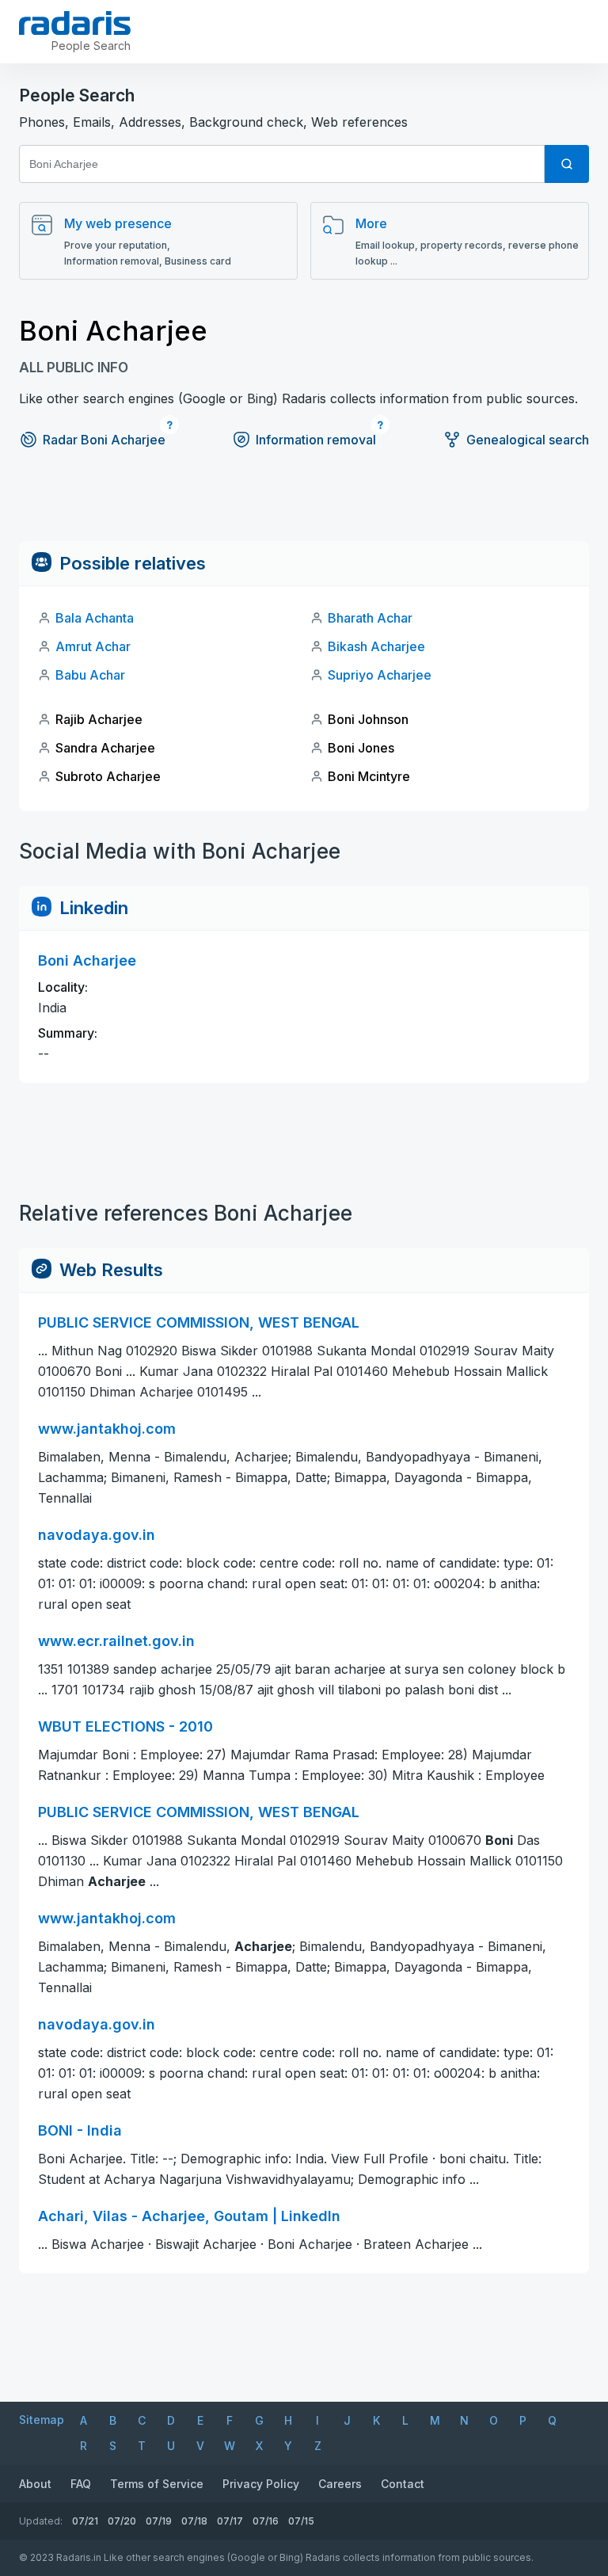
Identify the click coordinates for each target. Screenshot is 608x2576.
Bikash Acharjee (376, 646)
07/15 (301, 2521)
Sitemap (42, 2420)
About (35, 2484)
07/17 (230, 2521)
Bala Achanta (95, 618)
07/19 (159, 2521)
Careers (340, 2484)
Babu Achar (90, 675)
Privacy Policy (261, 2484)
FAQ (81, 2484)
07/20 (122, 2521)
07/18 (194, 2521)
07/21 (85, 2521)
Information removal (316, 440)
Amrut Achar (93, 646)
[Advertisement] (304, 505)
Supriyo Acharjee (380, 675)
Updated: (41, 2521)
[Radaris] (75, 23)
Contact (403, 2484)
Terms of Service (157, 2484)
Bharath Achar (370, 618)
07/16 (266, 2521)
